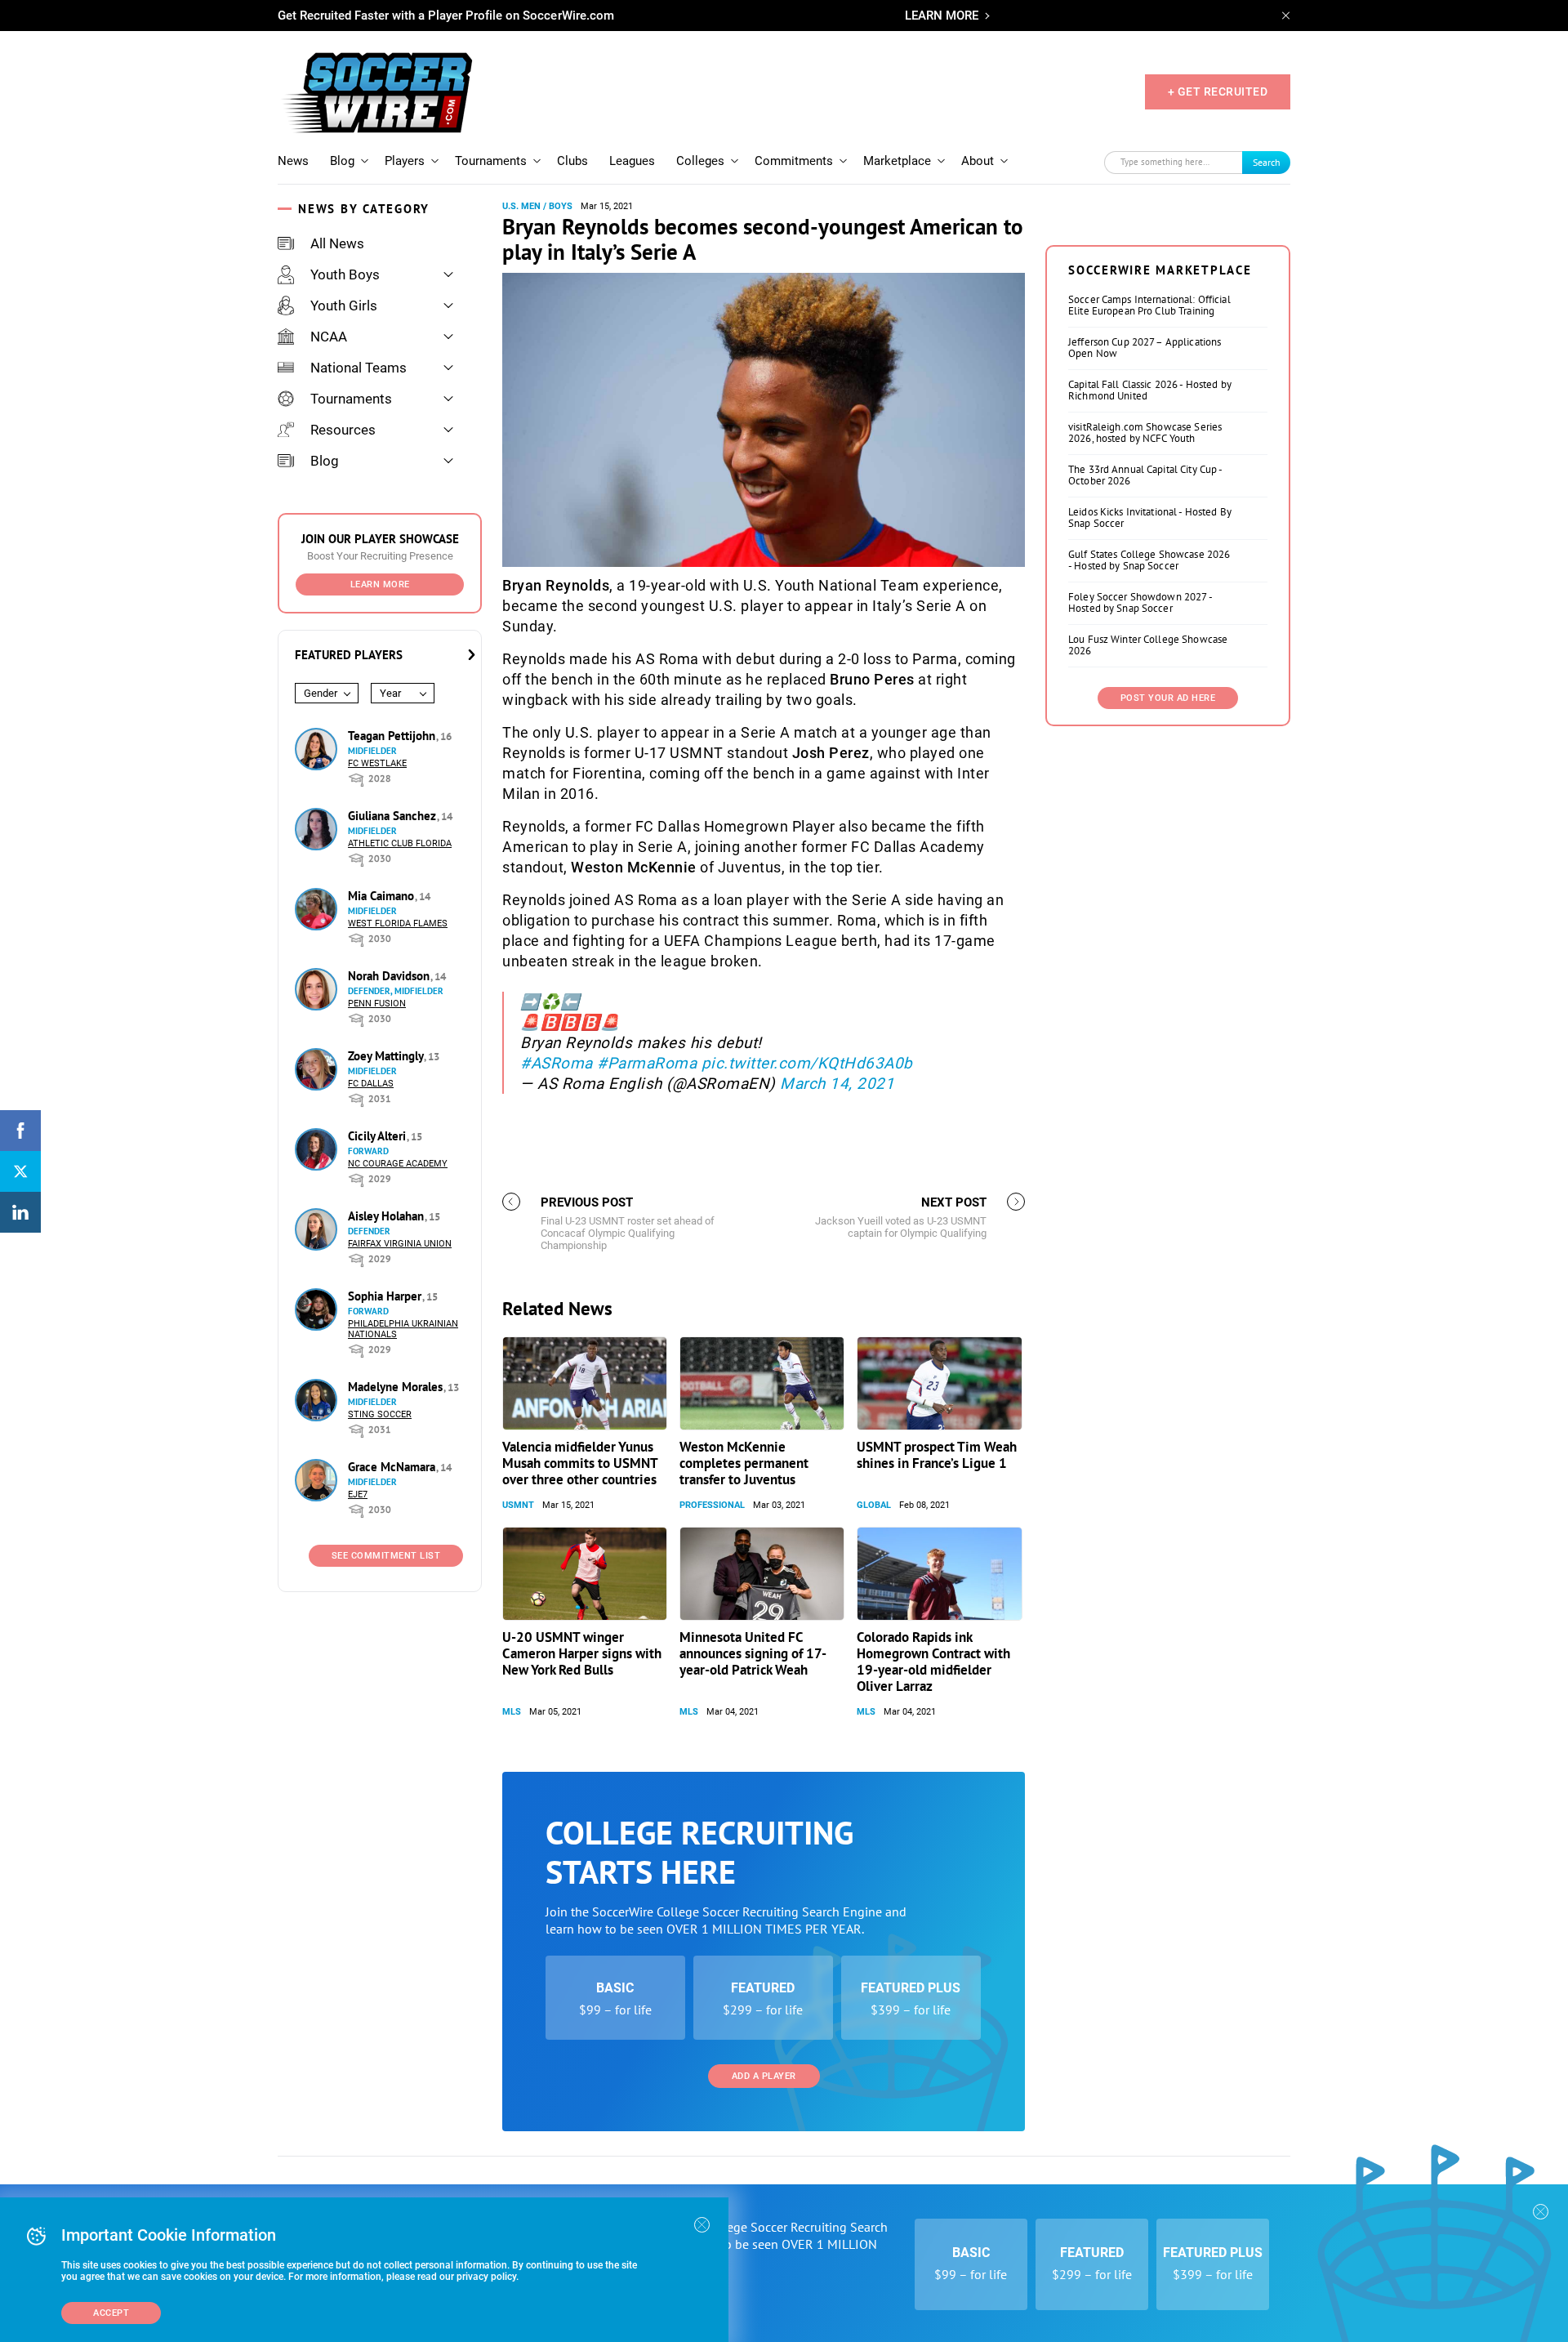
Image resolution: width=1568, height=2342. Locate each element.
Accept (111, 2313)
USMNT (518, 1505)
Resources (343, 430)
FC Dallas (371, 1084)
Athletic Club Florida (400, 843)
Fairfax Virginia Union (400, 1244)
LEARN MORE (942, 16)
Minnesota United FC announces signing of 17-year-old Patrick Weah (753, 1653)
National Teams (359, 368)
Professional (712, 1505)
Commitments (794, 161)
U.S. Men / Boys (537, 206)
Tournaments (491, 161)
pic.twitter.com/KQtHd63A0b (807, 1063)
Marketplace (897, 161)
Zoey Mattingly (387, 1056)
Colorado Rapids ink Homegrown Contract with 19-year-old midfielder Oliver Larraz (933, 1662)
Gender (321, 693)
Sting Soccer (380, 1414)
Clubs (572, 161)
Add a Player (764, 2076)
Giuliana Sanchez (394, 816)
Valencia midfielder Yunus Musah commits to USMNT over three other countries (580, 1463)
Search (1267, 162)
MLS (512, 1712)
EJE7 (358, 1494)
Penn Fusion (377, 1004)
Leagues (632, 161)
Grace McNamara (393, 1467)
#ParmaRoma (647, 1063)
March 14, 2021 (837, 1084)
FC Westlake (377, 763)
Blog (342, 161)
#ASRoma (557, 1063)
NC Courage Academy (398, 1164)
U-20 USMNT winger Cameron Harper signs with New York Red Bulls (582, 1653)
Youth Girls (344, 306)
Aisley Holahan (388, 1216)
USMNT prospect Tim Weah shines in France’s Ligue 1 (937, 1455)
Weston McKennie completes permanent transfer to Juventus (744, 1463)
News (293, 161)
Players (405, 161)
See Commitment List (386, 1556)
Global (874, 1505)
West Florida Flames (398, 923)
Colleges (700, 161)
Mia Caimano (383, 896)
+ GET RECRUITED (1218, 91)
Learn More (380, 584)
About (978, 161)
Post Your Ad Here (1168, 698)
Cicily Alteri (379, 1136)
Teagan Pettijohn (393, 736)
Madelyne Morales (397, 1387)
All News (337, 243)
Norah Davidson (390, 976)
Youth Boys (345, 274)
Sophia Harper (386, 1296)
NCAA (329, 337)
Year (390, 693)
